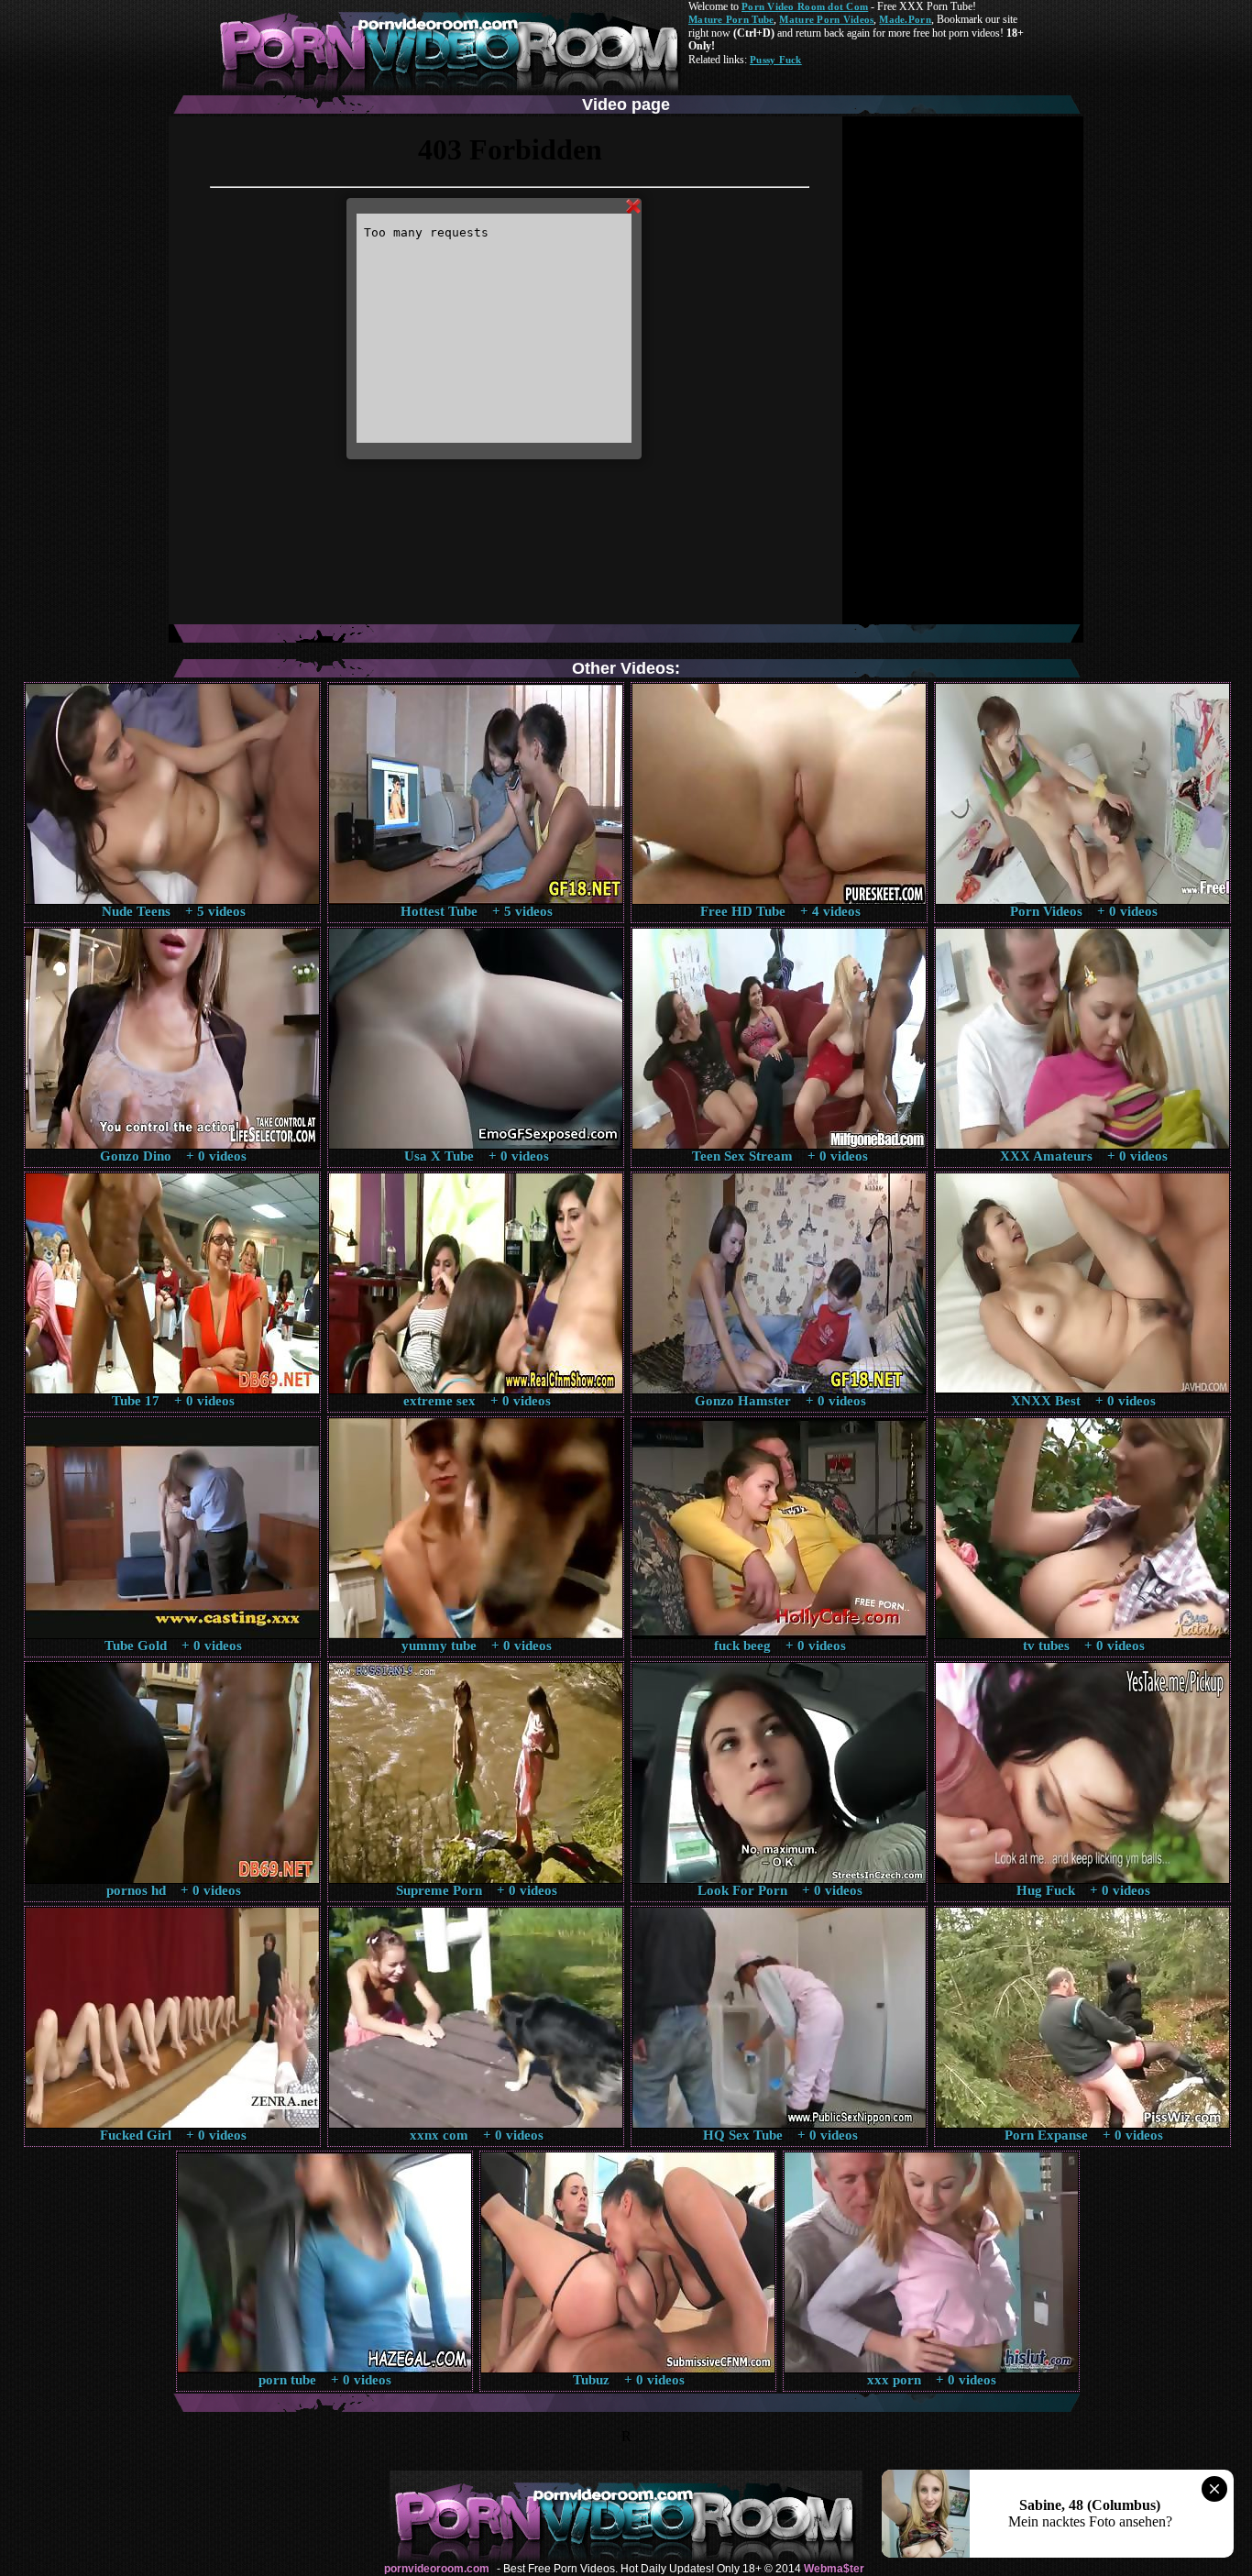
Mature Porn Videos (826, 19)
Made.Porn (905, 19)
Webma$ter (834, 2569)
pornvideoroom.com (437, 2569)
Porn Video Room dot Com (805, 6)
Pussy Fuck (776, 60)
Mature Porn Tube (731, 19)
